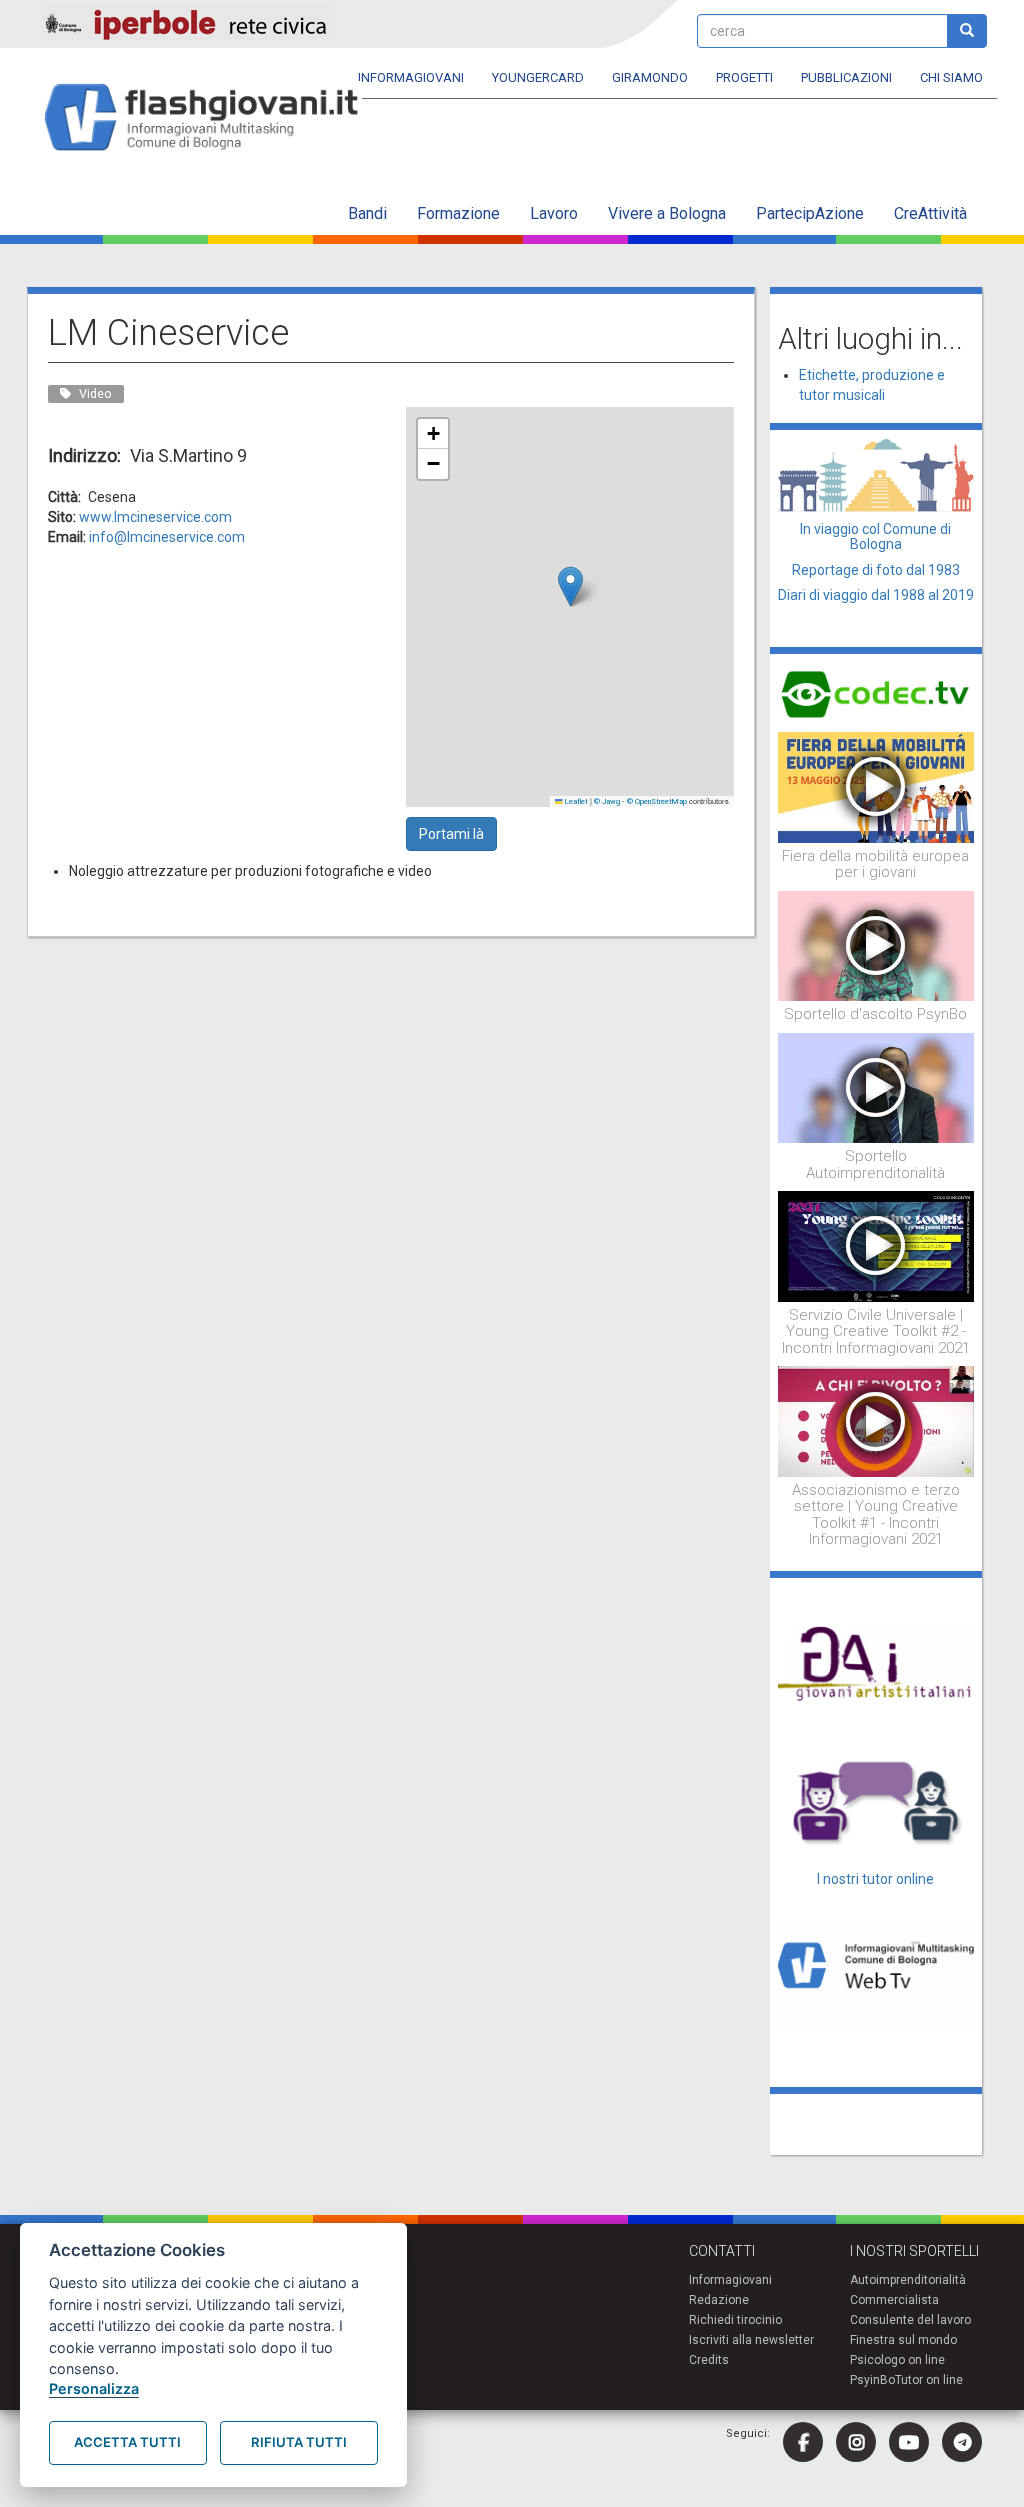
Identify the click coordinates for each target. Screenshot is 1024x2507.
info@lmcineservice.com (167, 537)
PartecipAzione (810, 213)
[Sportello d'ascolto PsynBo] (876, 945)
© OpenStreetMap (657, 801)
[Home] (209, 118)
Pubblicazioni (846, 77)
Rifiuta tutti (299, 2442)
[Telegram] (962, 2442)
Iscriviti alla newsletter (751, 2340)
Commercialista (894, 2300)
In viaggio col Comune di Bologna (875, 536)
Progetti (744, 77)
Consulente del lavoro (910, 2320)
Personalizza (94, 2388)
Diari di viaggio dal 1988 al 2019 (876, 595)
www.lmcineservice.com (155, 517)
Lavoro (554, 213)
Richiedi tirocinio (735, 2320)
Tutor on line (929, 2380)
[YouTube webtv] (909, 2442)
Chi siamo (951, 77)
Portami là (451, 834)
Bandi (367, 213)
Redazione (719, 2300)
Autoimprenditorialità (908, 2280)
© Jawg (607, 801)
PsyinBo (872, 2380)
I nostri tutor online (875, 1879)
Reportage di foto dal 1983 (876, 570)
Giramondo (650, 77)
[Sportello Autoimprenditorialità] (876, 1087)
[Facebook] (803, 2442)
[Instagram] (856, 2442)
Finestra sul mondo (903, 2340)
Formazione (458, 213)
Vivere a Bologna (667, 213)
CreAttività (930, 213)
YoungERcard (538, 77)
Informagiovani (411, 77)
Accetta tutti (127, 2442)
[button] (570, 586)
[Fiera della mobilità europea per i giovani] (876, 786)
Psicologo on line (897, 2360)
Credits (709, 2360)
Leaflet (575, 801)
